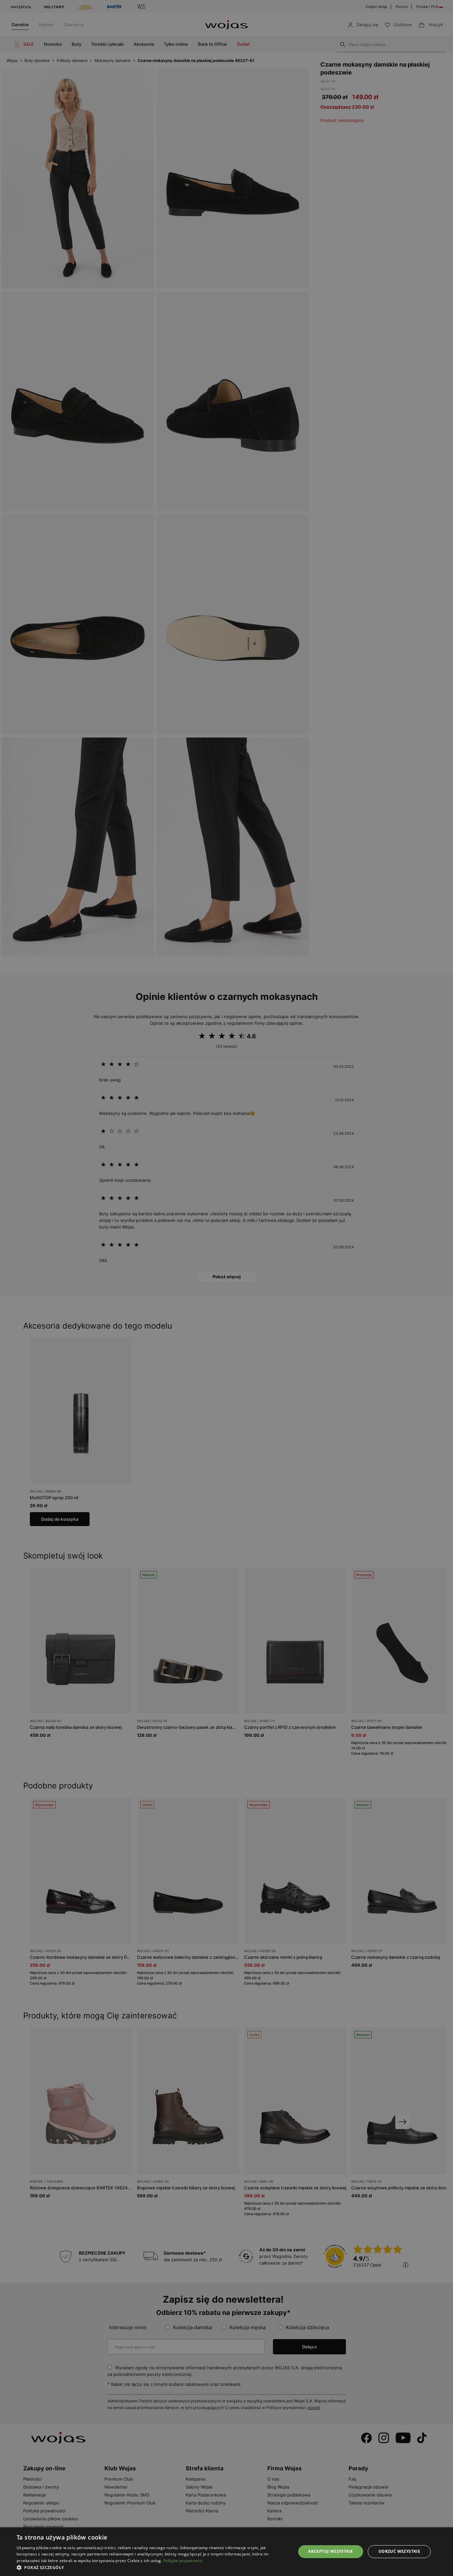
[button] (152, 2568)
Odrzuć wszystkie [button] (399, 2551)
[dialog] (227, 1288)
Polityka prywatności (183, 2561)
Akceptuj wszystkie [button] (330, 2551)
